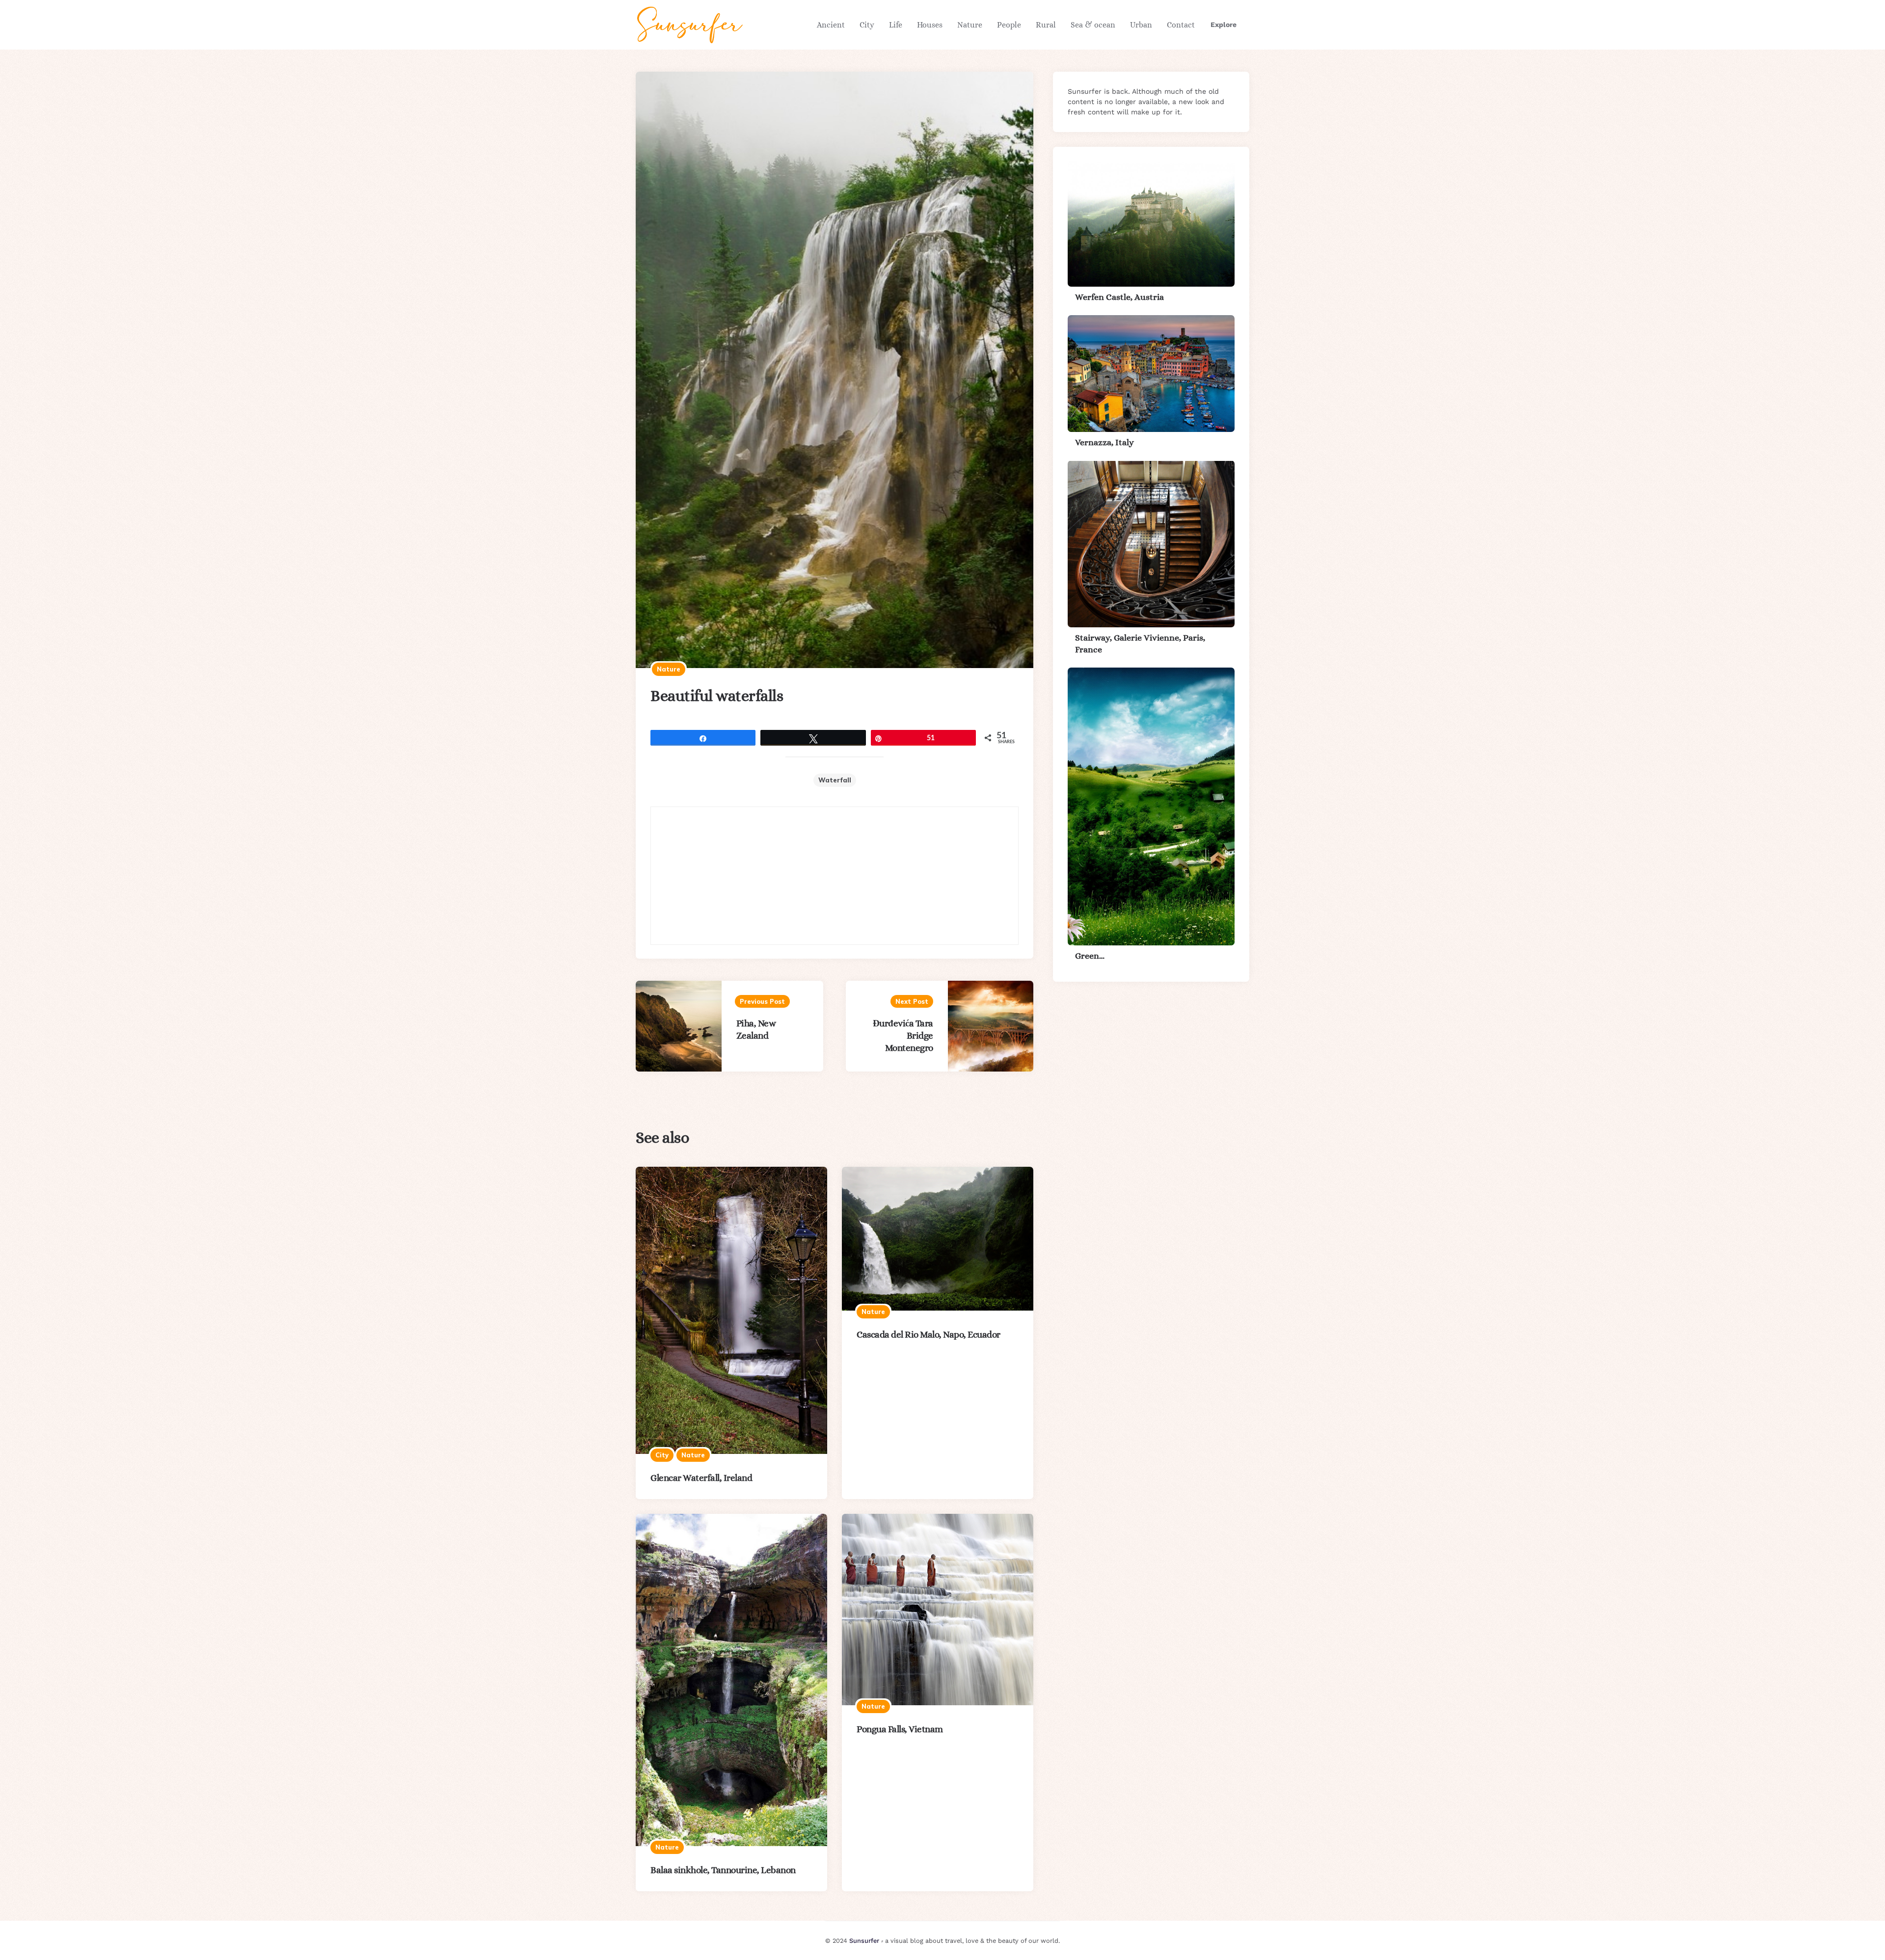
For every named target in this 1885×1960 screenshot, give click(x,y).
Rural (1046, 25)
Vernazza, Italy (1104, 442)
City (867, 25)
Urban (1141, 25)
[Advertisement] (835, 876)
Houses (930, 25)
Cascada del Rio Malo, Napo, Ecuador (929, 1334)
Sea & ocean (1093, 25)
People (1009, 25)
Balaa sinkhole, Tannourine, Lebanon (723, 1870)
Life (896, 25)
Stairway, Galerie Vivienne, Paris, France (1140, 643)
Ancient (831, 25)
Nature (970, 25)
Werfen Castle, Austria (1119, 297)
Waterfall (835, 780)
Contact (1181, 25)
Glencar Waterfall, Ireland (701, 1478)
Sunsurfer (864, 1941)
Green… (1090, 956)
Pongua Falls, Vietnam (900, 1729)
